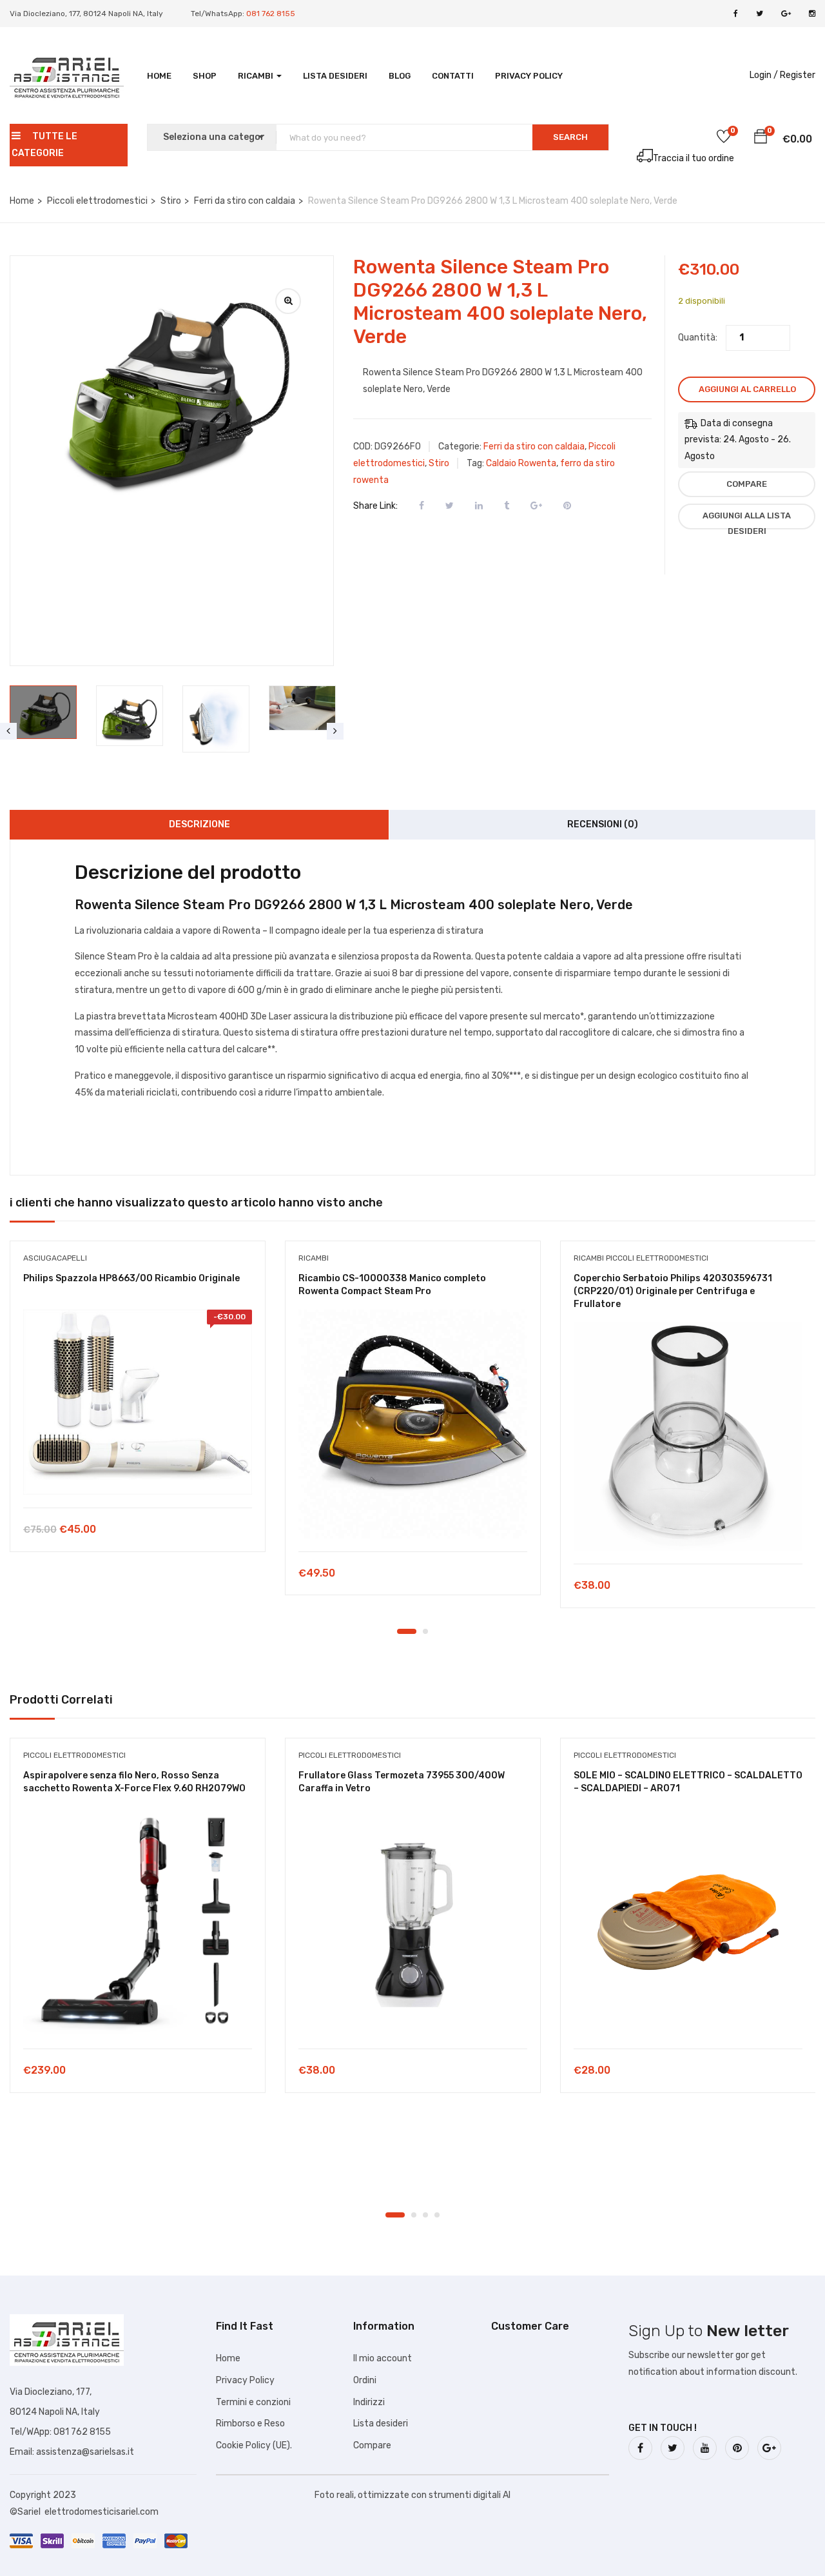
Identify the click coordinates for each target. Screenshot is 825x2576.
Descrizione (199, 824)
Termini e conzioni (253, 2402)
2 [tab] (425, 1631)
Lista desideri (335, 76)
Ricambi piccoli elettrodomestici (641, 1258)
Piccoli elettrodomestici (97, 201)
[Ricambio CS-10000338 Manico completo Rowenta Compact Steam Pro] (413, 1424)
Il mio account (383, 2358)
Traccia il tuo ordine (694, 158)
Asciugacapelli (55, 1258)
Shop (205, 76)
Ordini (365, 2380)
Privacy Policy (529, 76)
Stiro (171, 201)
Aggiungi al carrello (747, 389)
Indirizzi (369, 2402)
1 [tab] (407, 1631)
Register (798, 75)
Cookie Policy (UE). (254, 2445)
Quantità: (698, 338)
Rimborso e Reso (250, 2424)
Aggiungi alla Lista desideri (747, 520)
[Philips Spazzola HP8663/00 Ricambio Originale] (138, 1402)
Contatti (453, 76)
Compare (747, 484)
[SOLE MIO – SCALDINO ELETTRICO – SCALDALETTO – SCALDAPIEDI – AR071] (688, 1921)
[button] (761, 139)
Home (159, 76)
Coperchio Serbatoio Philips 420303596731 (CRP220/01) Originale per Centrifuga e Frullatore (673, 1291)
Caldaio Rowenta (521, 463)
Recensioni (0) (603, 824)
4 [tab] (437, 2215)
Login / (764, 75)
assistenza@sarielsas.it (85, 2452)
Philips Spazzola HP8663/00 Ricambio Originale (131, 1278)
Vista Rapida (138, 1475)
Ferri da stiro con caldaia (245, 201)
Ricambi (257, 76)
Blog (400, 76)
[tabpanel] (138, 1406)
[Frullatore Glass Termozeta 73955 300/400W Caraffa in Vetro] (413, 1921)
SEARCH (570, 137)
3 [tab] (425, 2215)
